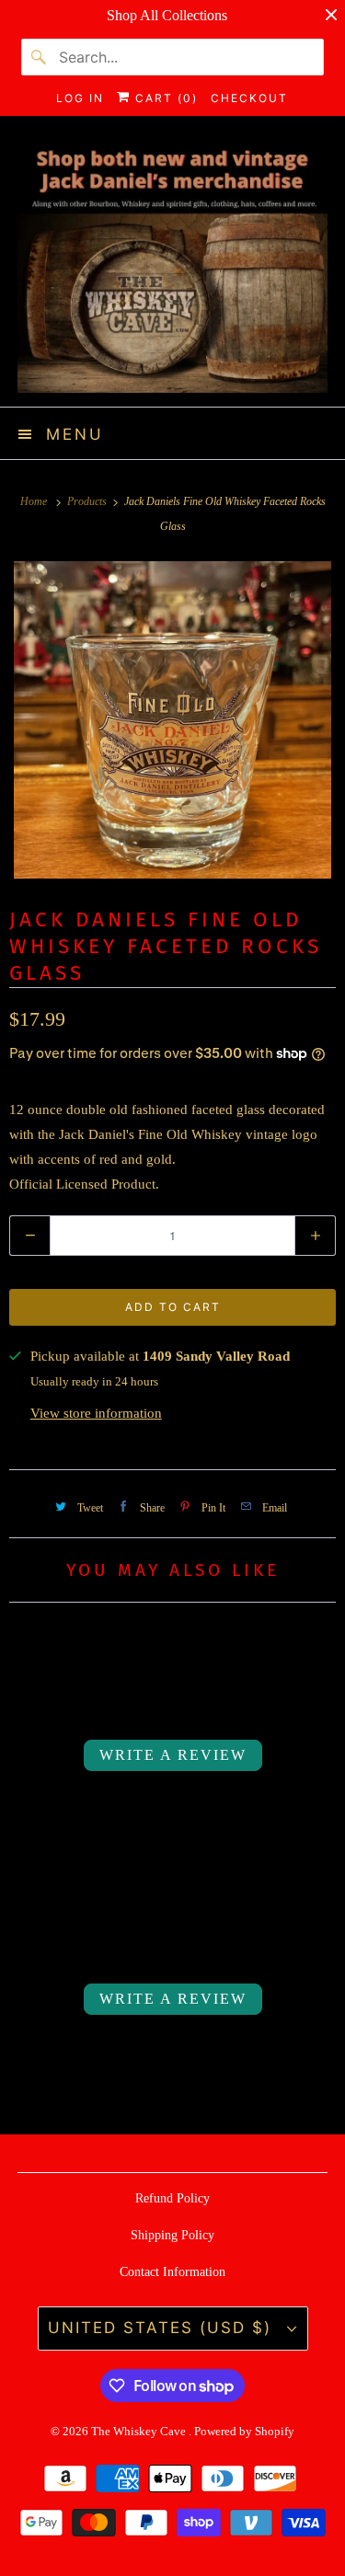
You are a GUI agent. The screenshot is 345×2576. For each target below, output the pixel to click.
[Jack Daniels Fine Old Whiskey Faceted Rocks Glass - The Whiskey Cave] (172, 720)
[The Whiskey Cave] (172, 268)
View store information (96, 1413)
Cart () (164, 98)
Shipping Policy (172, 2235)
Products (88, 501)
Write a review (173, 1755)
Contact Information (172, 2272)
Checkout (249, 98)
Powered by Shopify (244, 2431)
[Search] (40, 57)
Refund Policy (172, 2198)
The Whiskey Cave (140, 2431)
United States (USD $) (163, 2328)
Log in (80, 98)
